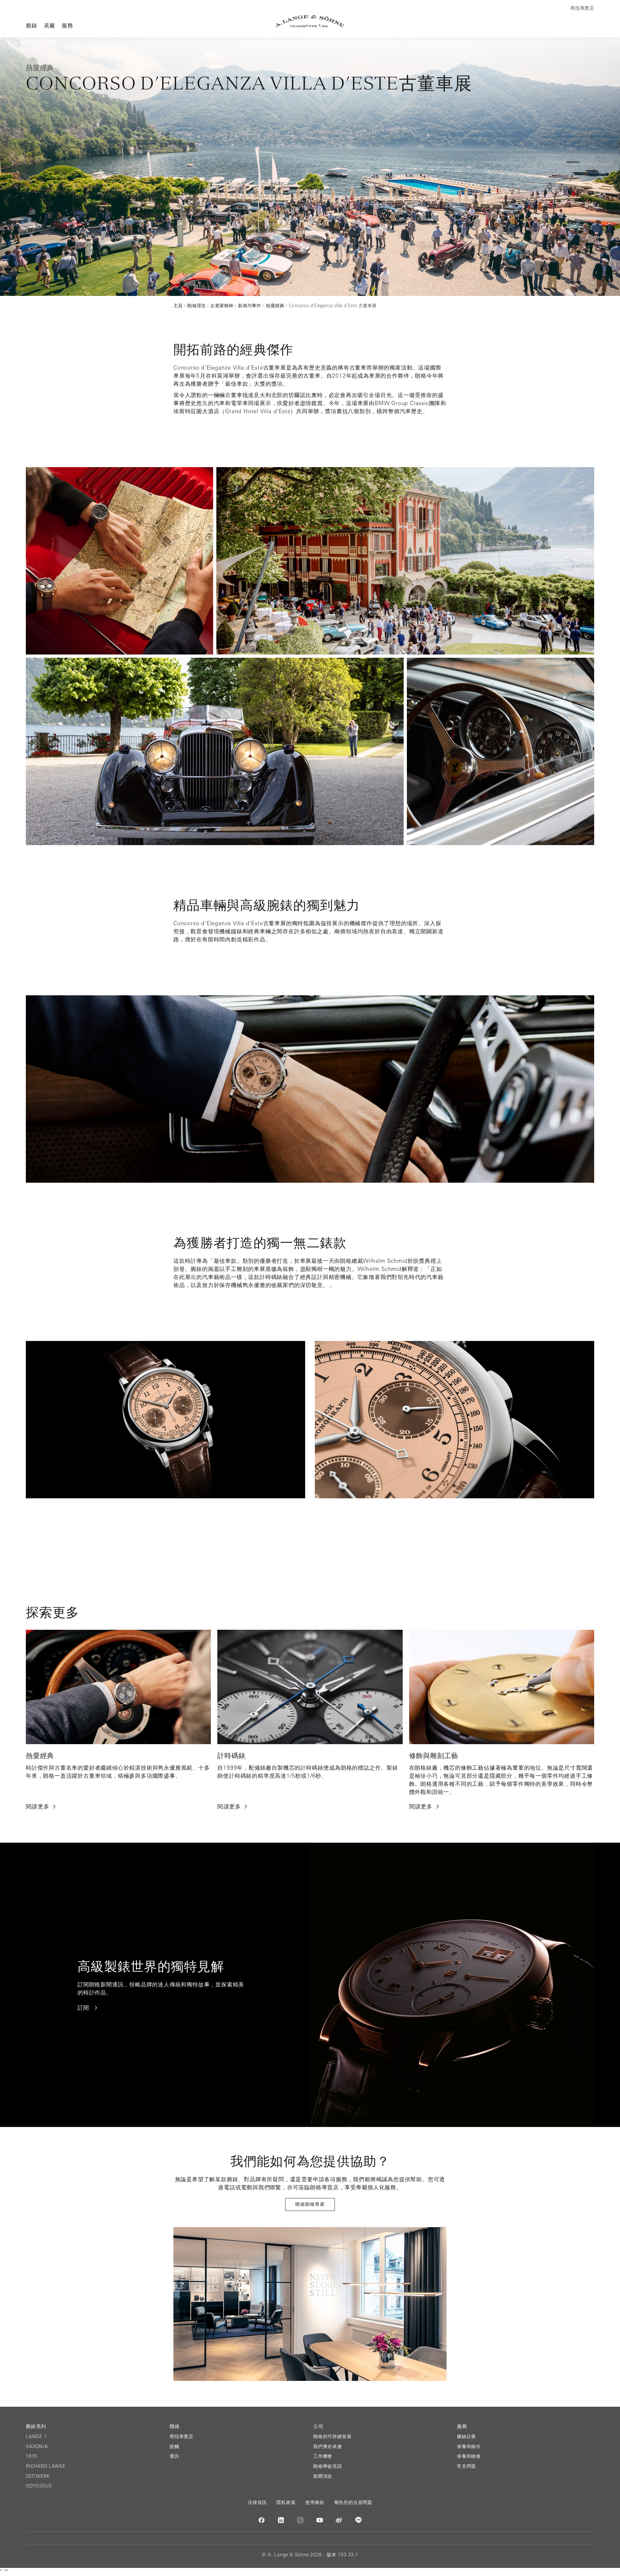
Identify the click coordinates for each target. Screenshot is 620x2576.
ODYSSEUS (39, 2486)
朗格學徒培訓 (328, 2466)
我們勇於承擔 (328, 2446)
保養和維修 (469, 2456)
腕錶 (32, 25)
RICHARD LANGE (46, 2466)
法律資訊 (257, 2502)
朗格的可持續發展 (332, 2436)
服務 (67, 25)
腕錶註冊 (466, 2436)
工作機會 (323, 2456)
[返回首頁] (310, 21)
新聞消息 (323, 2476)
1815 (31, 2456)
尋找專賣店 (181, 2436)
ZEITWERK (38, 2476)
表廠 (50, 25)
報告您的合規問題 (353, 2502)
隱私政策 (286, 2502)
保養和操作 (469, 2446)
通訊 (174, 2456)
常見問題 (466, 2466)
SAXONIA (37, 2446)
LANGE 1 (36, 2436)
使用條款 (315, 2502)
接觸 (174, 2446)
